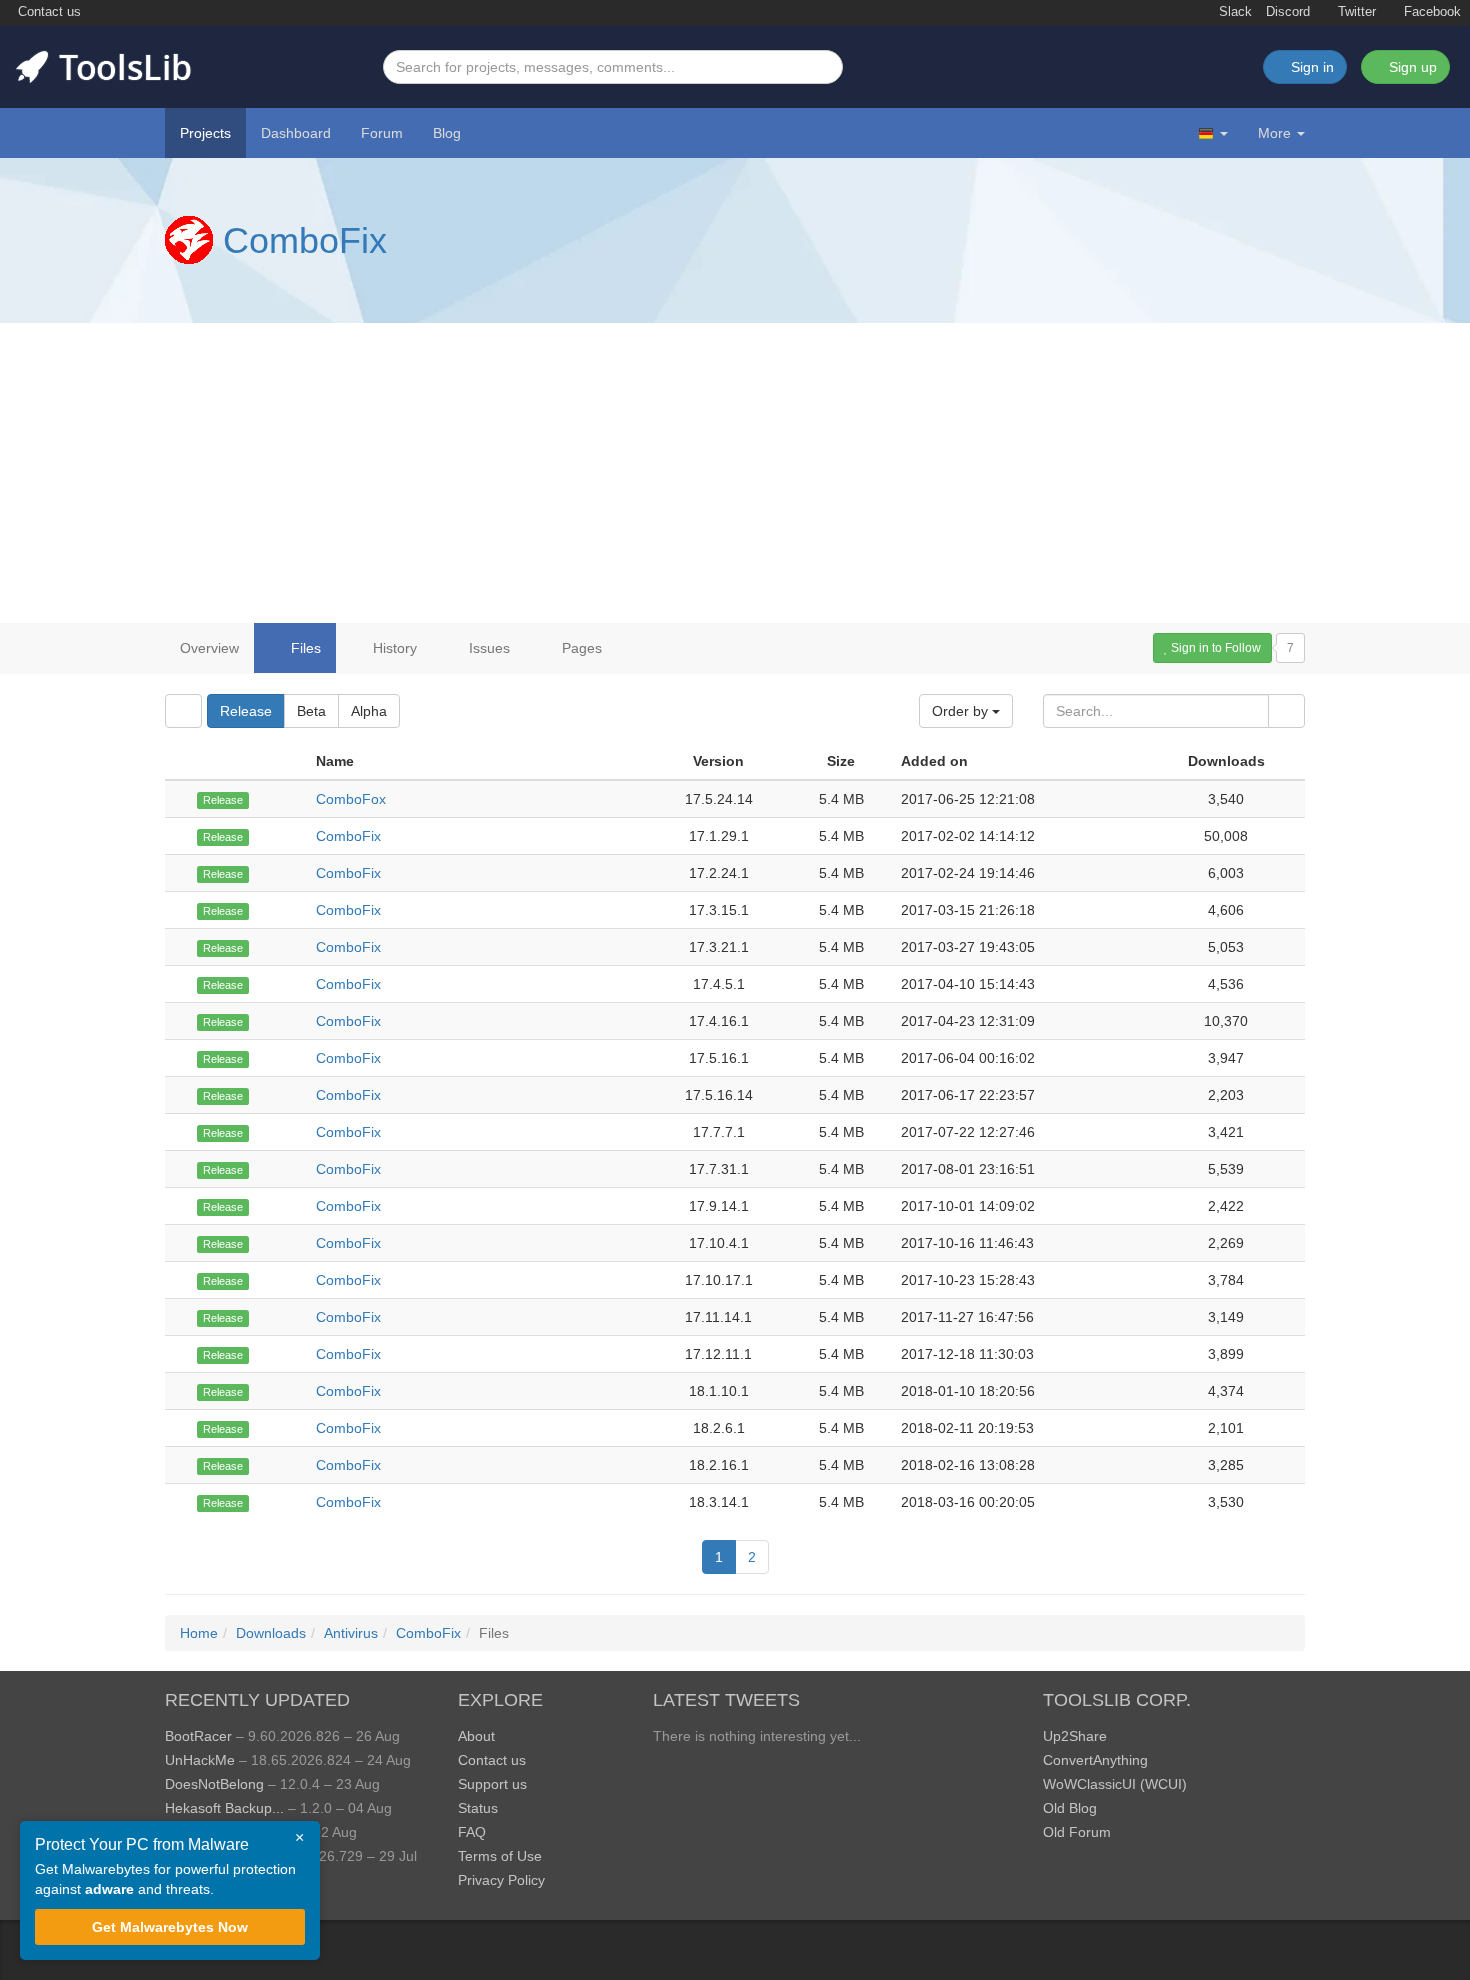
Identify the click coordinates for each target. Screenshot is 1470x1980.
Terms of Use (500, 1856)
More (1274, 133)
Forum (382, 133)
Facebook (1430, 12)
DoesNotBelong (214, 1784)
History (393, 648)
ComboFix (305, 240)
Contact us (47, 12)
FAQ (472, 1832)
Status (478, 1808)
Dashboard (296, 133)
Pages (580, 648)
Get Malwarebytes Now (170, 1927)
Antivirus (351, 1633)
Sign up (1411, 67)
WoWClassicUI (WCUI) (1115, 1784)
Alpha (369, 711)
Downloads (271, 1633)
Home (199, 1633)
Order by (962, 711)
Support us (492, 1784)
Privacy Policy (501, 1880)
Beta (311, 711)
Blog (447, 133)
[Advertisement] (735, 473)
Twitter (1355, 12)
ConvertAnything (1095, 1760)
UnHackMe (200, 1760)
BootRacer (198, 1736)
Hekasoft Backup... (224, 1808)
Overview (209, 648)
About (476, 1736)
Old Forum (1077, 1832)
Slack (1233, 12)
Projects (205, 133)
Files (304, 648)
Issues (487, 648)
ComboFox (351, 799)
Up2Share (1075, 1736)
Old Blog (1070, 1808)
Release (246, 711)
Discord (1288, 12)
